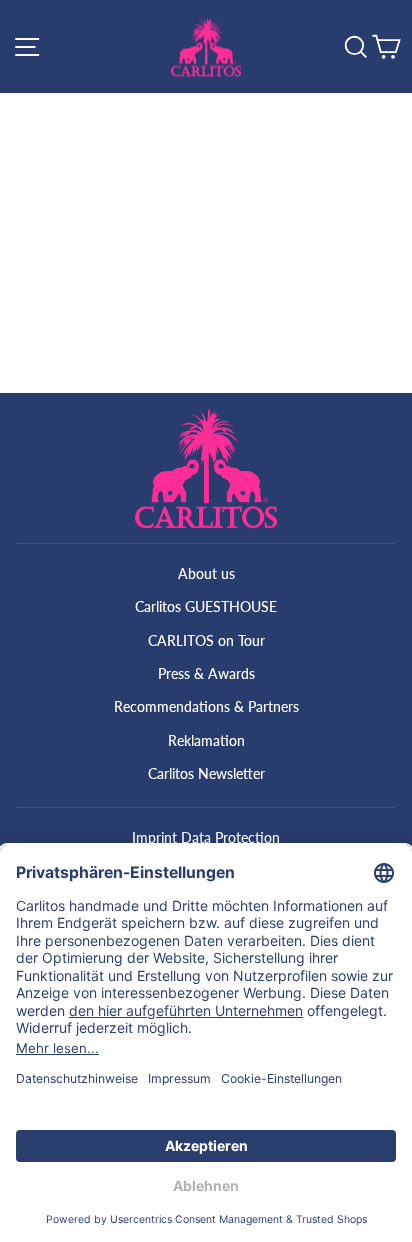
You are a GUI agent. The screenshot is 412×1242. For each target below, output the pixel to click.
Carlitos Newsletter (206, 773)
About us (206, 573)
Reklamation (206, 740)
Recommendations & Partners (206, 706)
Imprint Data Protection (206, 837)
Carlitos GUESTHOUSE (206, 606)
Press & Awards (206, 673)
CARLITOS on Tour (206, 640)
